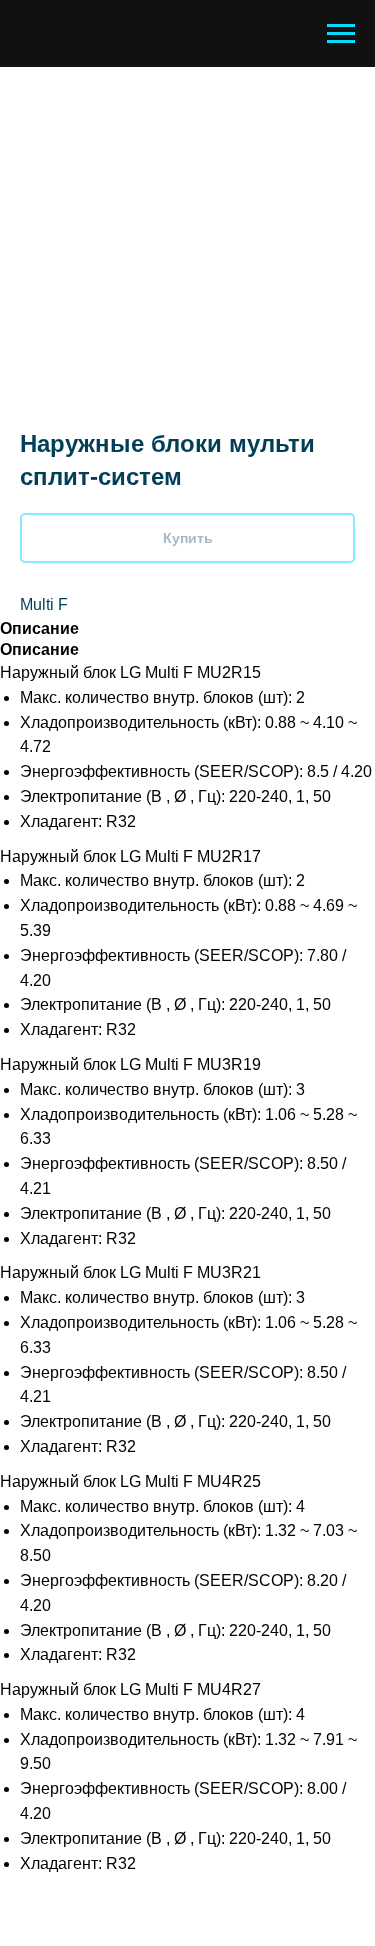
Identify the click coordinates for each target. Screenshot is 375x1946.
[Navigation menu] (341, 34)
